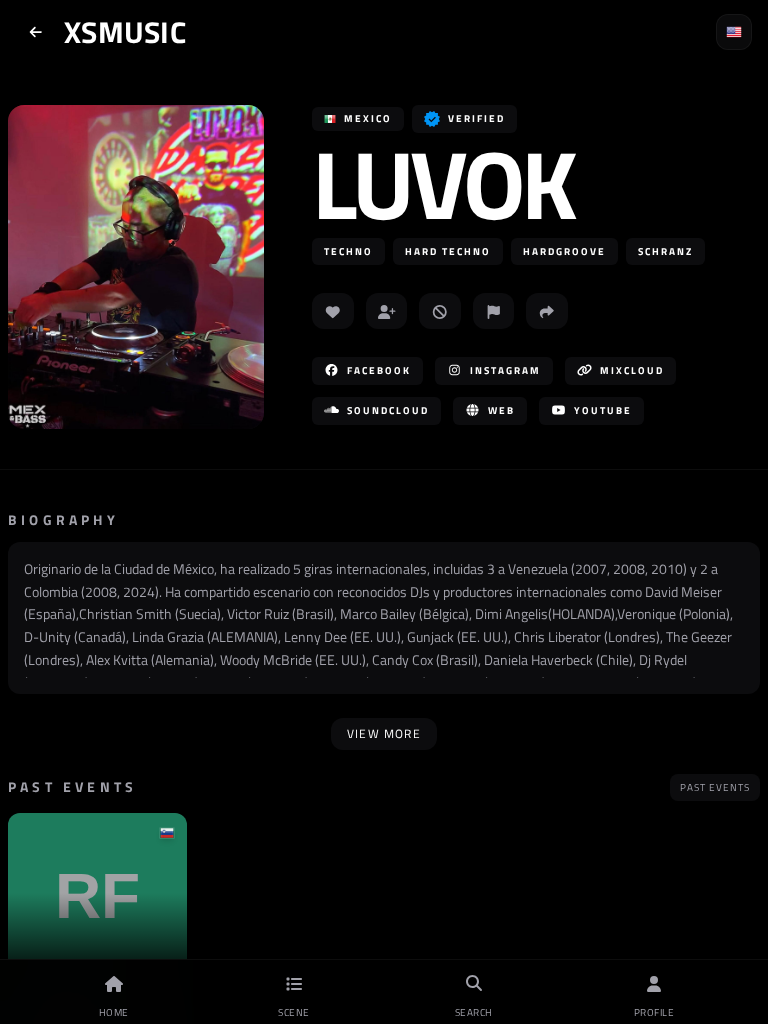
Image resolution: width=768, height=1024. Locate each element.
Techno (348, 251)
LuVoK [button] (442, 183)
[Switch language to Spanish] (734, 32)
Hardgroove (564, 251)
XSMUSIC (125, 32)
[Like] (333, 311)
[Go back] (36, 32)
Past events (715, 787)
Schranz (665, 251)
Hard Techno (448, 251)
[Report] (494, 311)
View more (384, 733)
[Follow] (387, 311)
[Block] (440, 311)
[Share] (547, 311)
